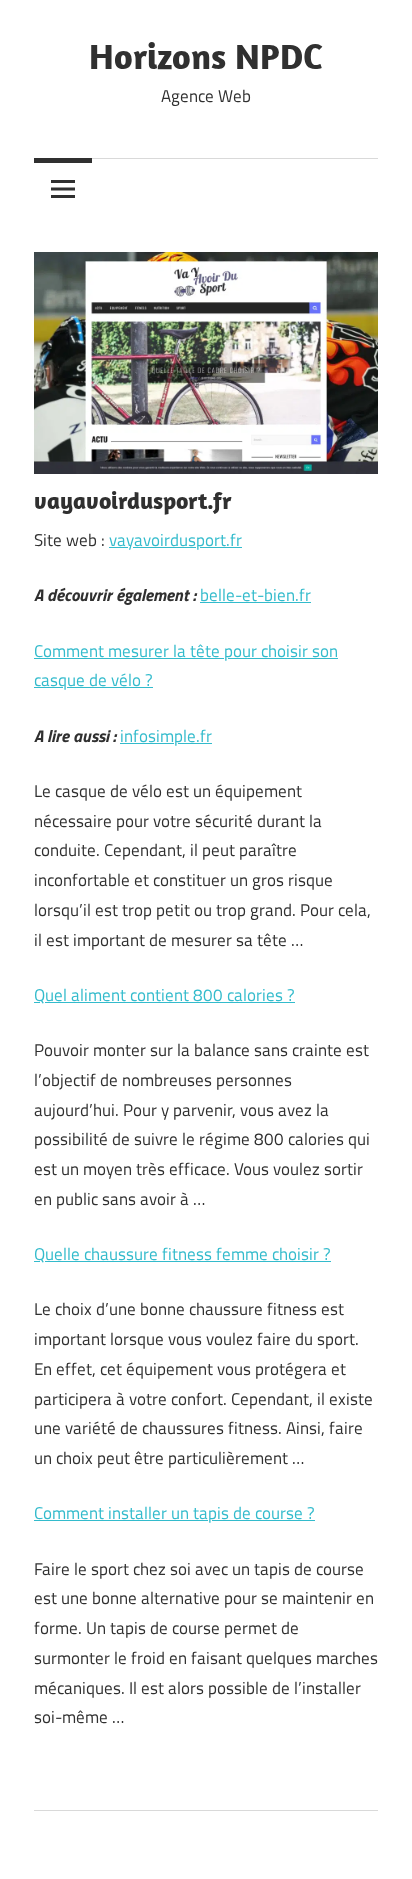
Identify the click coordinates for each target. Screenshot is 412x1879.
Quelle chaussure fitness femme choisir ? (182, 1254)
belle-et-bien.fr (255, 595)
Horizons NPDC (206, 55)
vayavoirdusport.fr (175, 540)
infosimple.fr (166, 736)
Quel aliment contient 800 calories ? (164, 995)
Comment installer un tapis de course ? (174, 1513)
